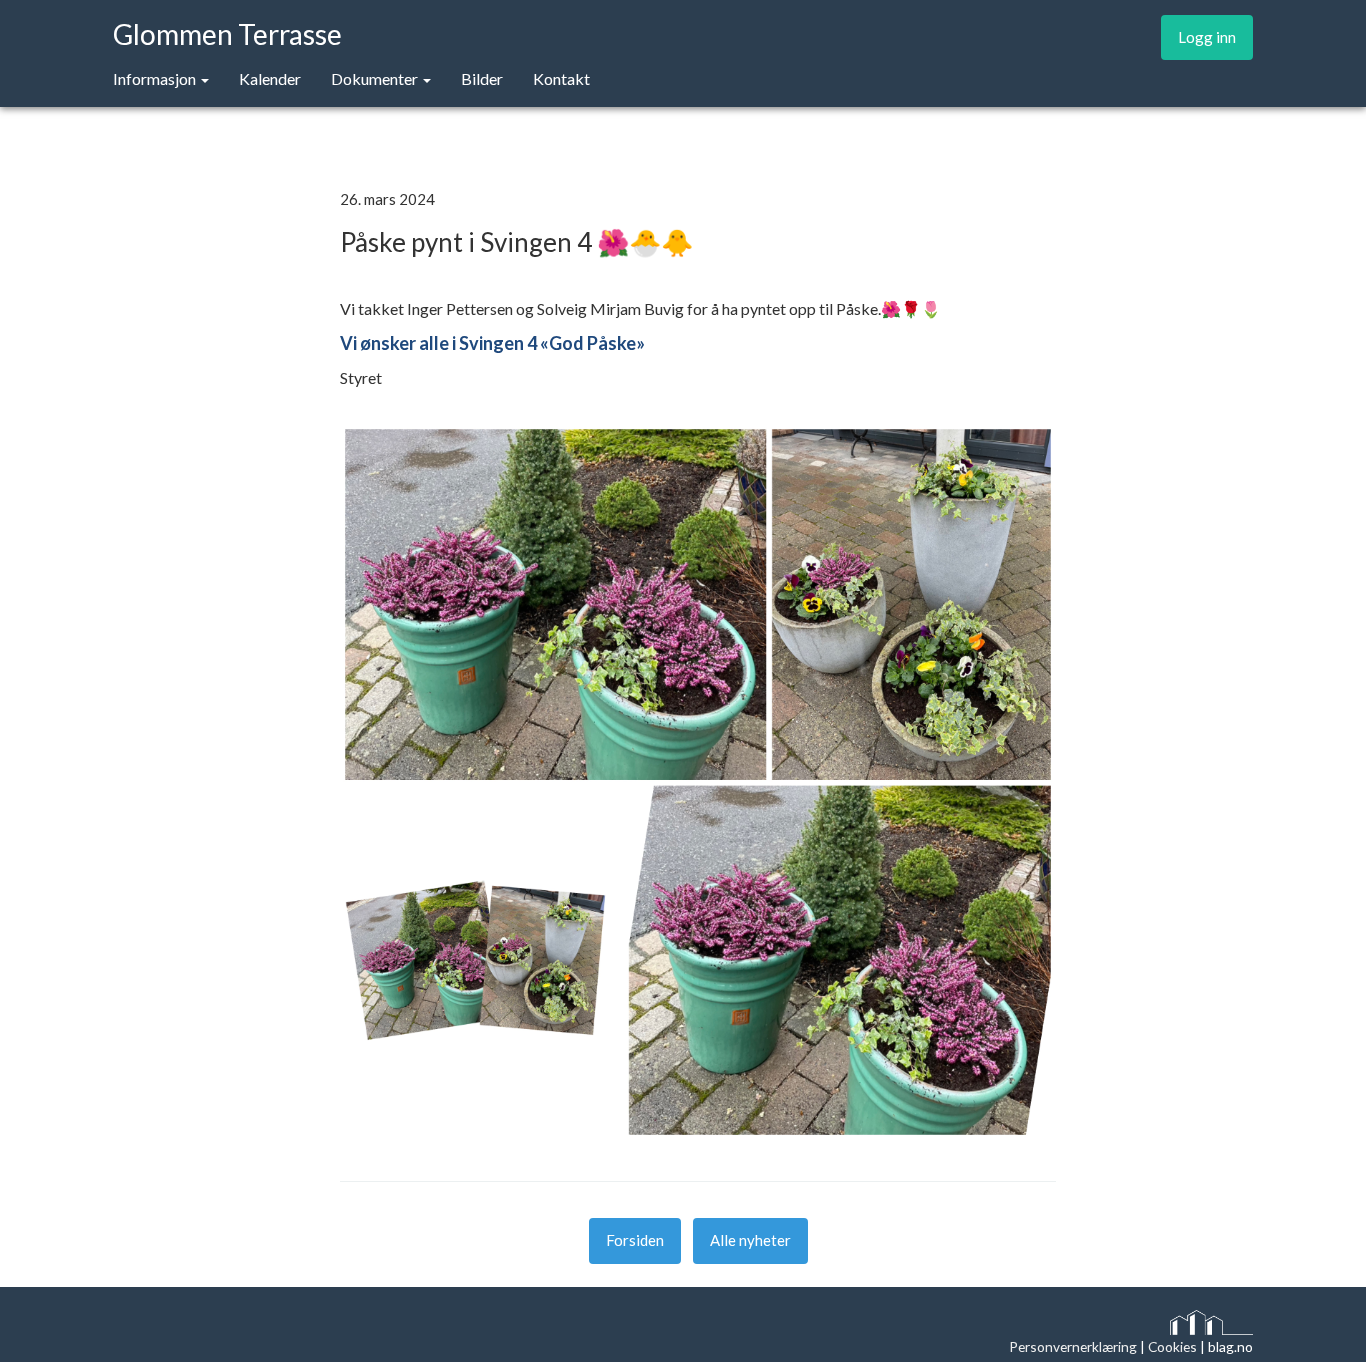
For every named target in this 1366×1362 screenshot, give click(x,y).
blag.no (1230, 1346)
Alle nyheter (750, 1240)
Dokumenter (376, 78)
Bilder (482, 78)
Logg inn (1207, 37)
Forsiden (635, 1240)
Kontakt (561, 78)
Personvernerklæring (1073, 1346)
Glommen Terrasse (227, 32)
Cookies (1172, 1346)
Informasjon (156, 78)
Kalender (270, 78)
